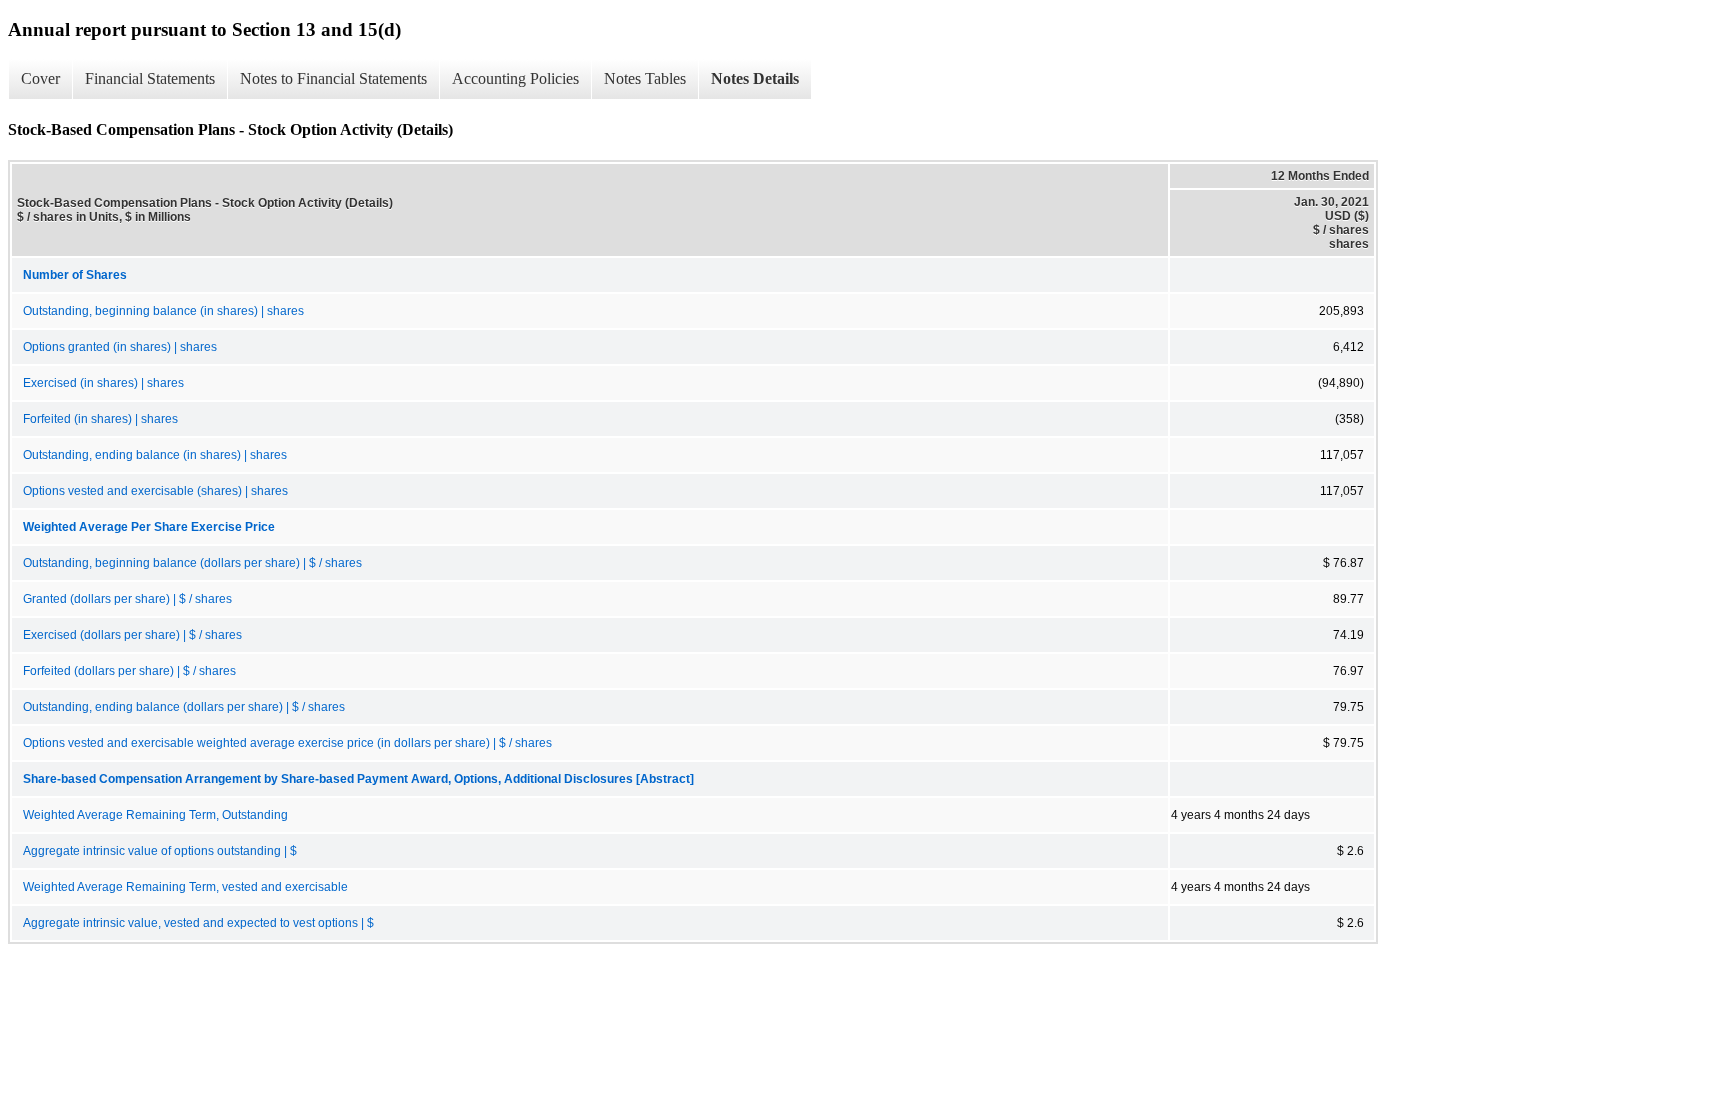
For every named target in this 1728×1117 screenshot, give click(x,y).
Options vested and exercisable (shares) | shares (155, 491)
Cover (40, 78)
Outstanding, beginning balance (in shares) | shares (163, 311)
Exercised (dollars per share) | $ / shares (132, 635)
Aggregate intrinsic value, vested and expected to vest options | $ (198, 923)
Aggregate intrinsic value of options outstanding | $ (160, 851)
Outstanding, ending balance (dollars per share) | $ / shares (184, 707)
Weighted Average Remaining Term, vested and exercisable (185, 887)
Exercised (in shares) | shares (103, 383)
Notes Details (755, 78)
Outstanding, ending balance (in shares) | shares (155, 455)
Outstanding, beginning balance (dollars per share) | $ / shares (192, 563)
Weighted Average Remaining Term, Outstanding (155, 815)
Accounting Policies (515, 78)
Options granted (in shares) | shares (120, 347)
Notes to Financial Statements (333, 78)
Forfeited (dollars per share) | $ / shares (129, 671)
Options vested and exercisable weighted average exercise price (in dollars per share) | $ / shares (287, 743)
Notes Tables (645, 78)
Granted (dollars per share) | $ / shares (127, 599)
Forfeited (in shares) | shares (100, 419)
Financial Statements (150, 78)
